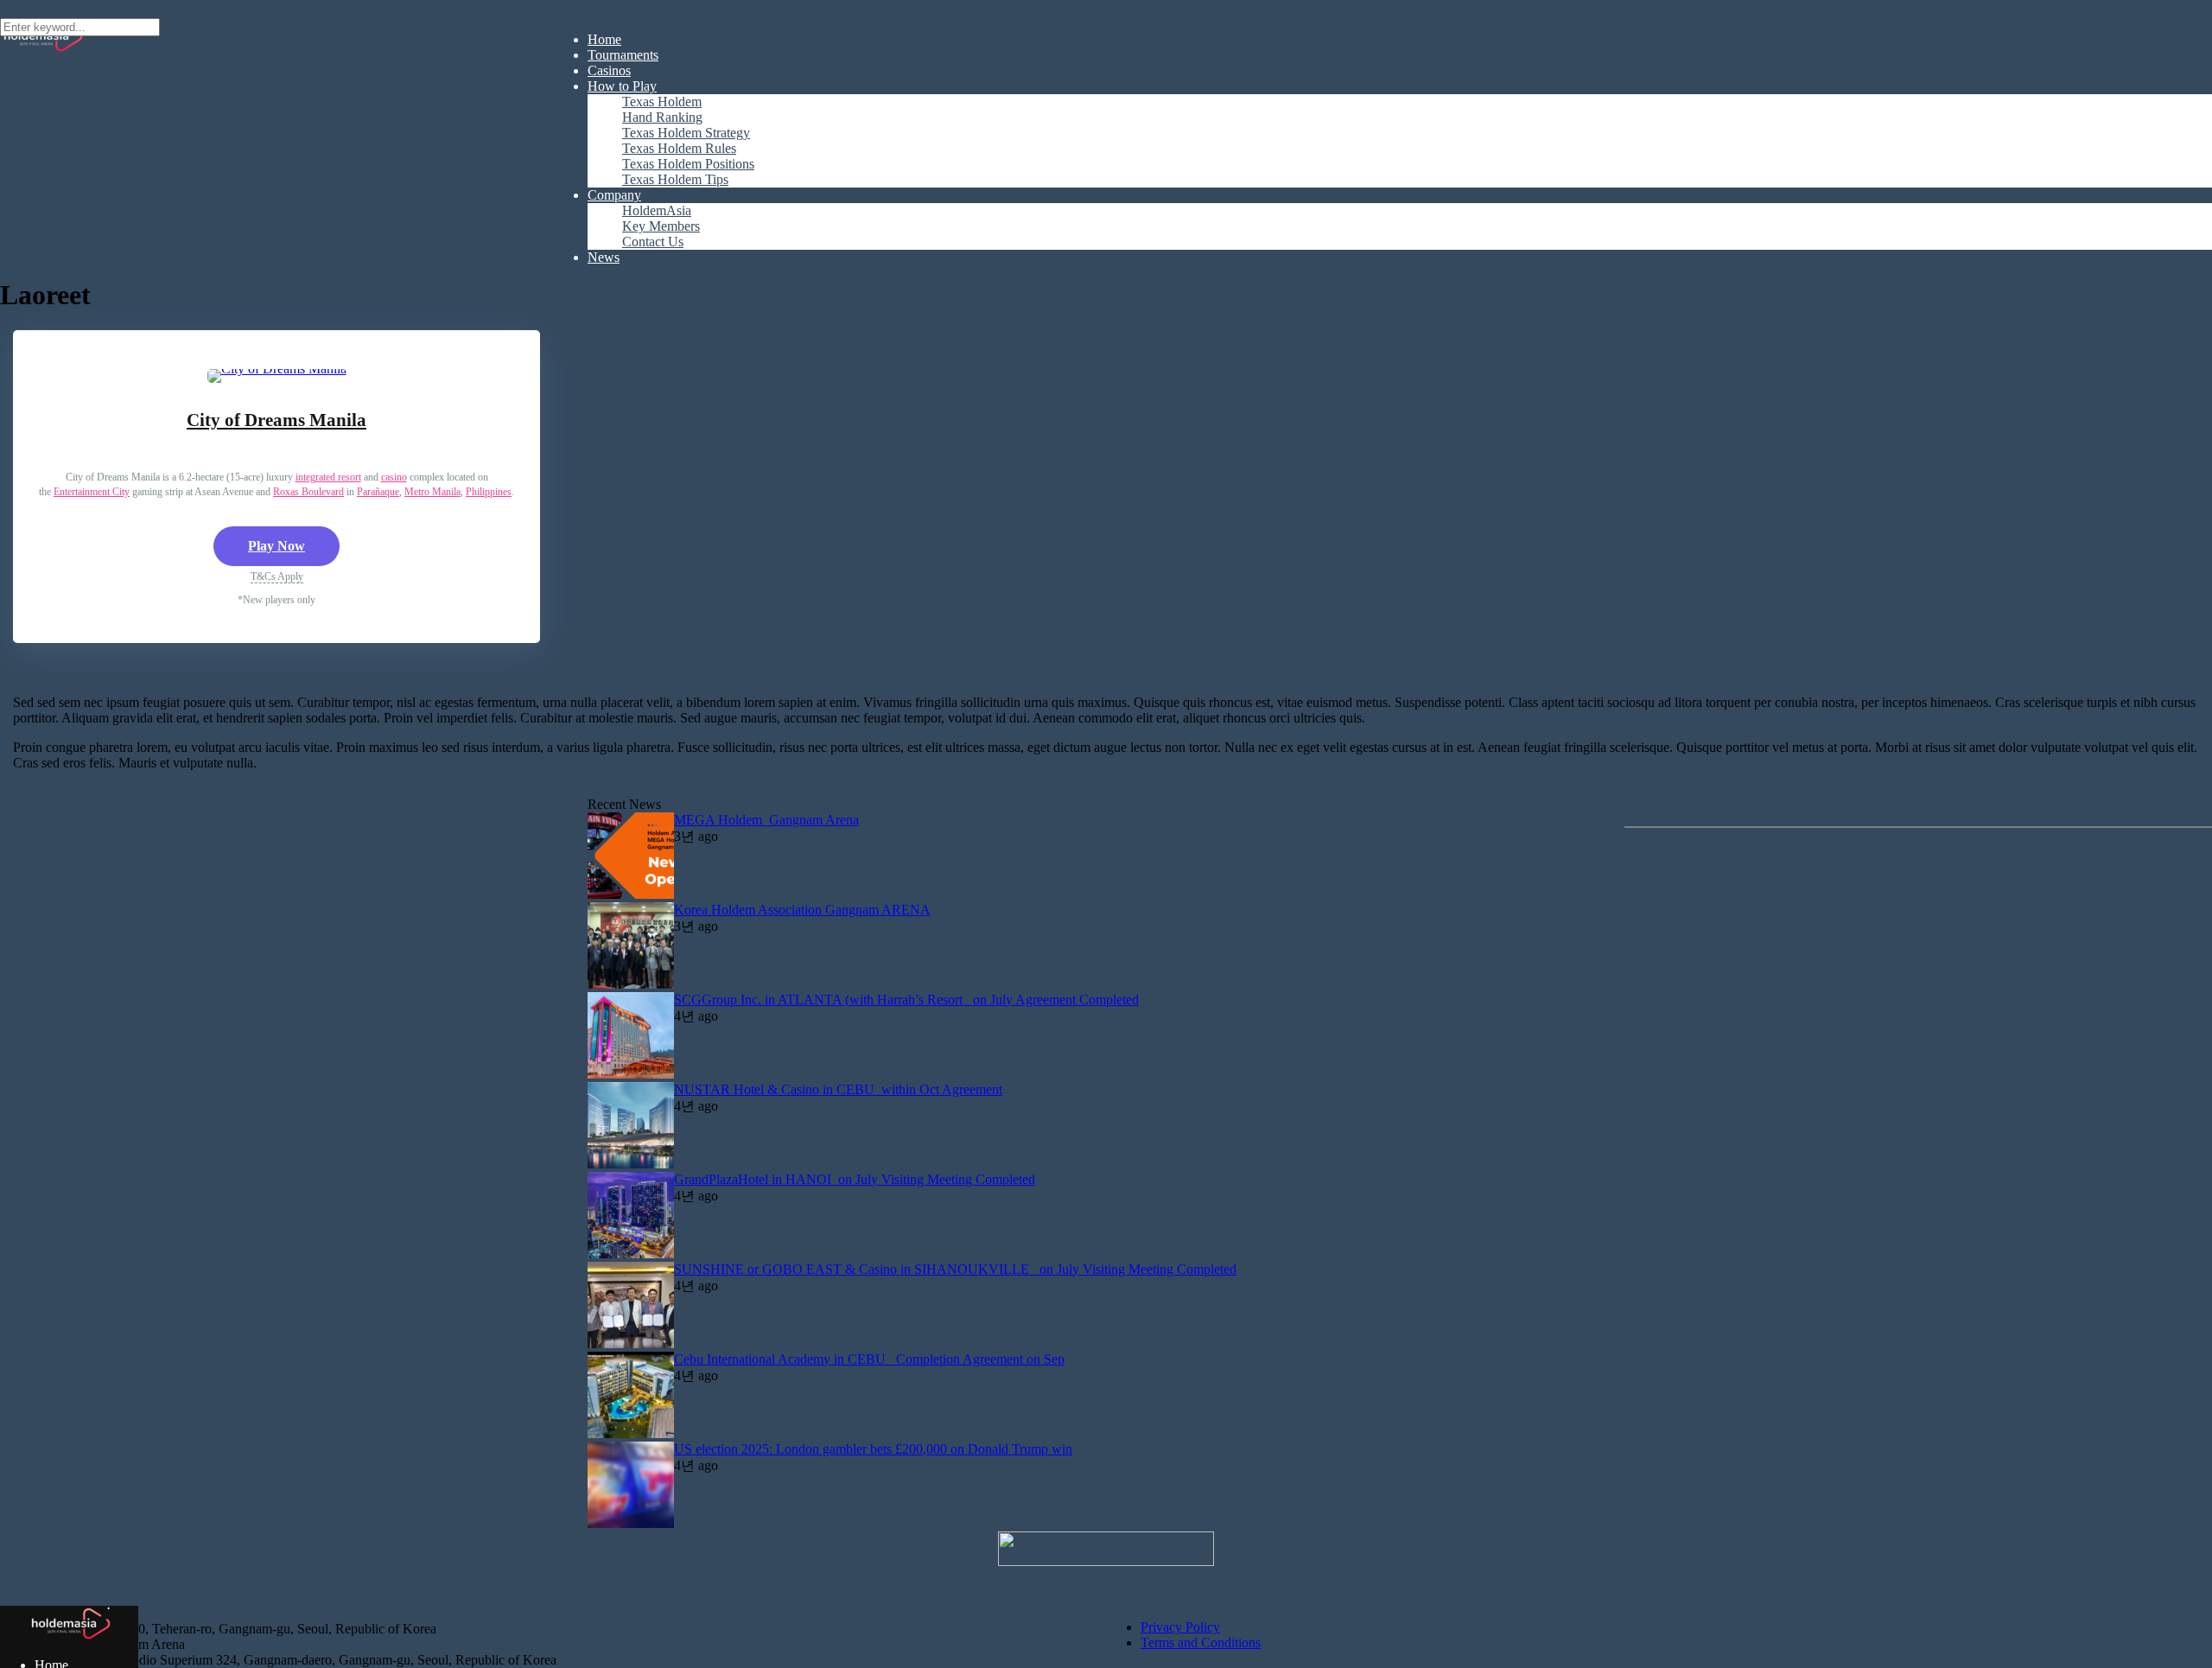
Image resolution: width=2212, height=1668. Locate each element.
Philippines (489, 492)
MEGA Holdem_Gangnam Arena (766, 820)
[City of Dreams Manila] (277, 369)
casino (394, 477)
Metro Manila (432, 492)
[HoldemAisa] (70, 1636)
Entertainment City (92, 492)
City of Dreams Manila (276, 420)
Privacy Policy (1180, 1627)
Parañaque (378, 492)
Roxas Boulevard (308, 492)
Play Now (276, 546)
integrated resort (328, 477)
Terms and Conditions (1201, 1643)
